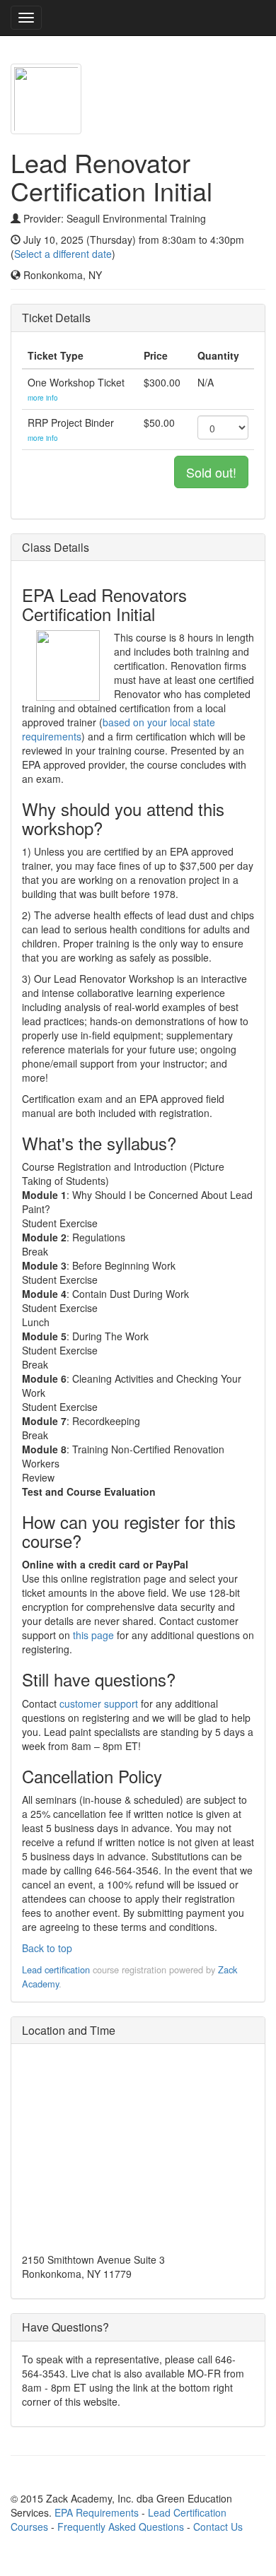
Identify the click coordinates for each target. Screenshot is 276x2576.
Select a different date (63, 254)
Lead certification (56, 1969)
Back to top (47, 1948)
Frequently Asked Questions (121, 2527)
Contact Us (218, 2527)
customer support (99, 1703)
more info (43, 398)
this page (93, 1635)
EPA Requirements (97, 2512)
